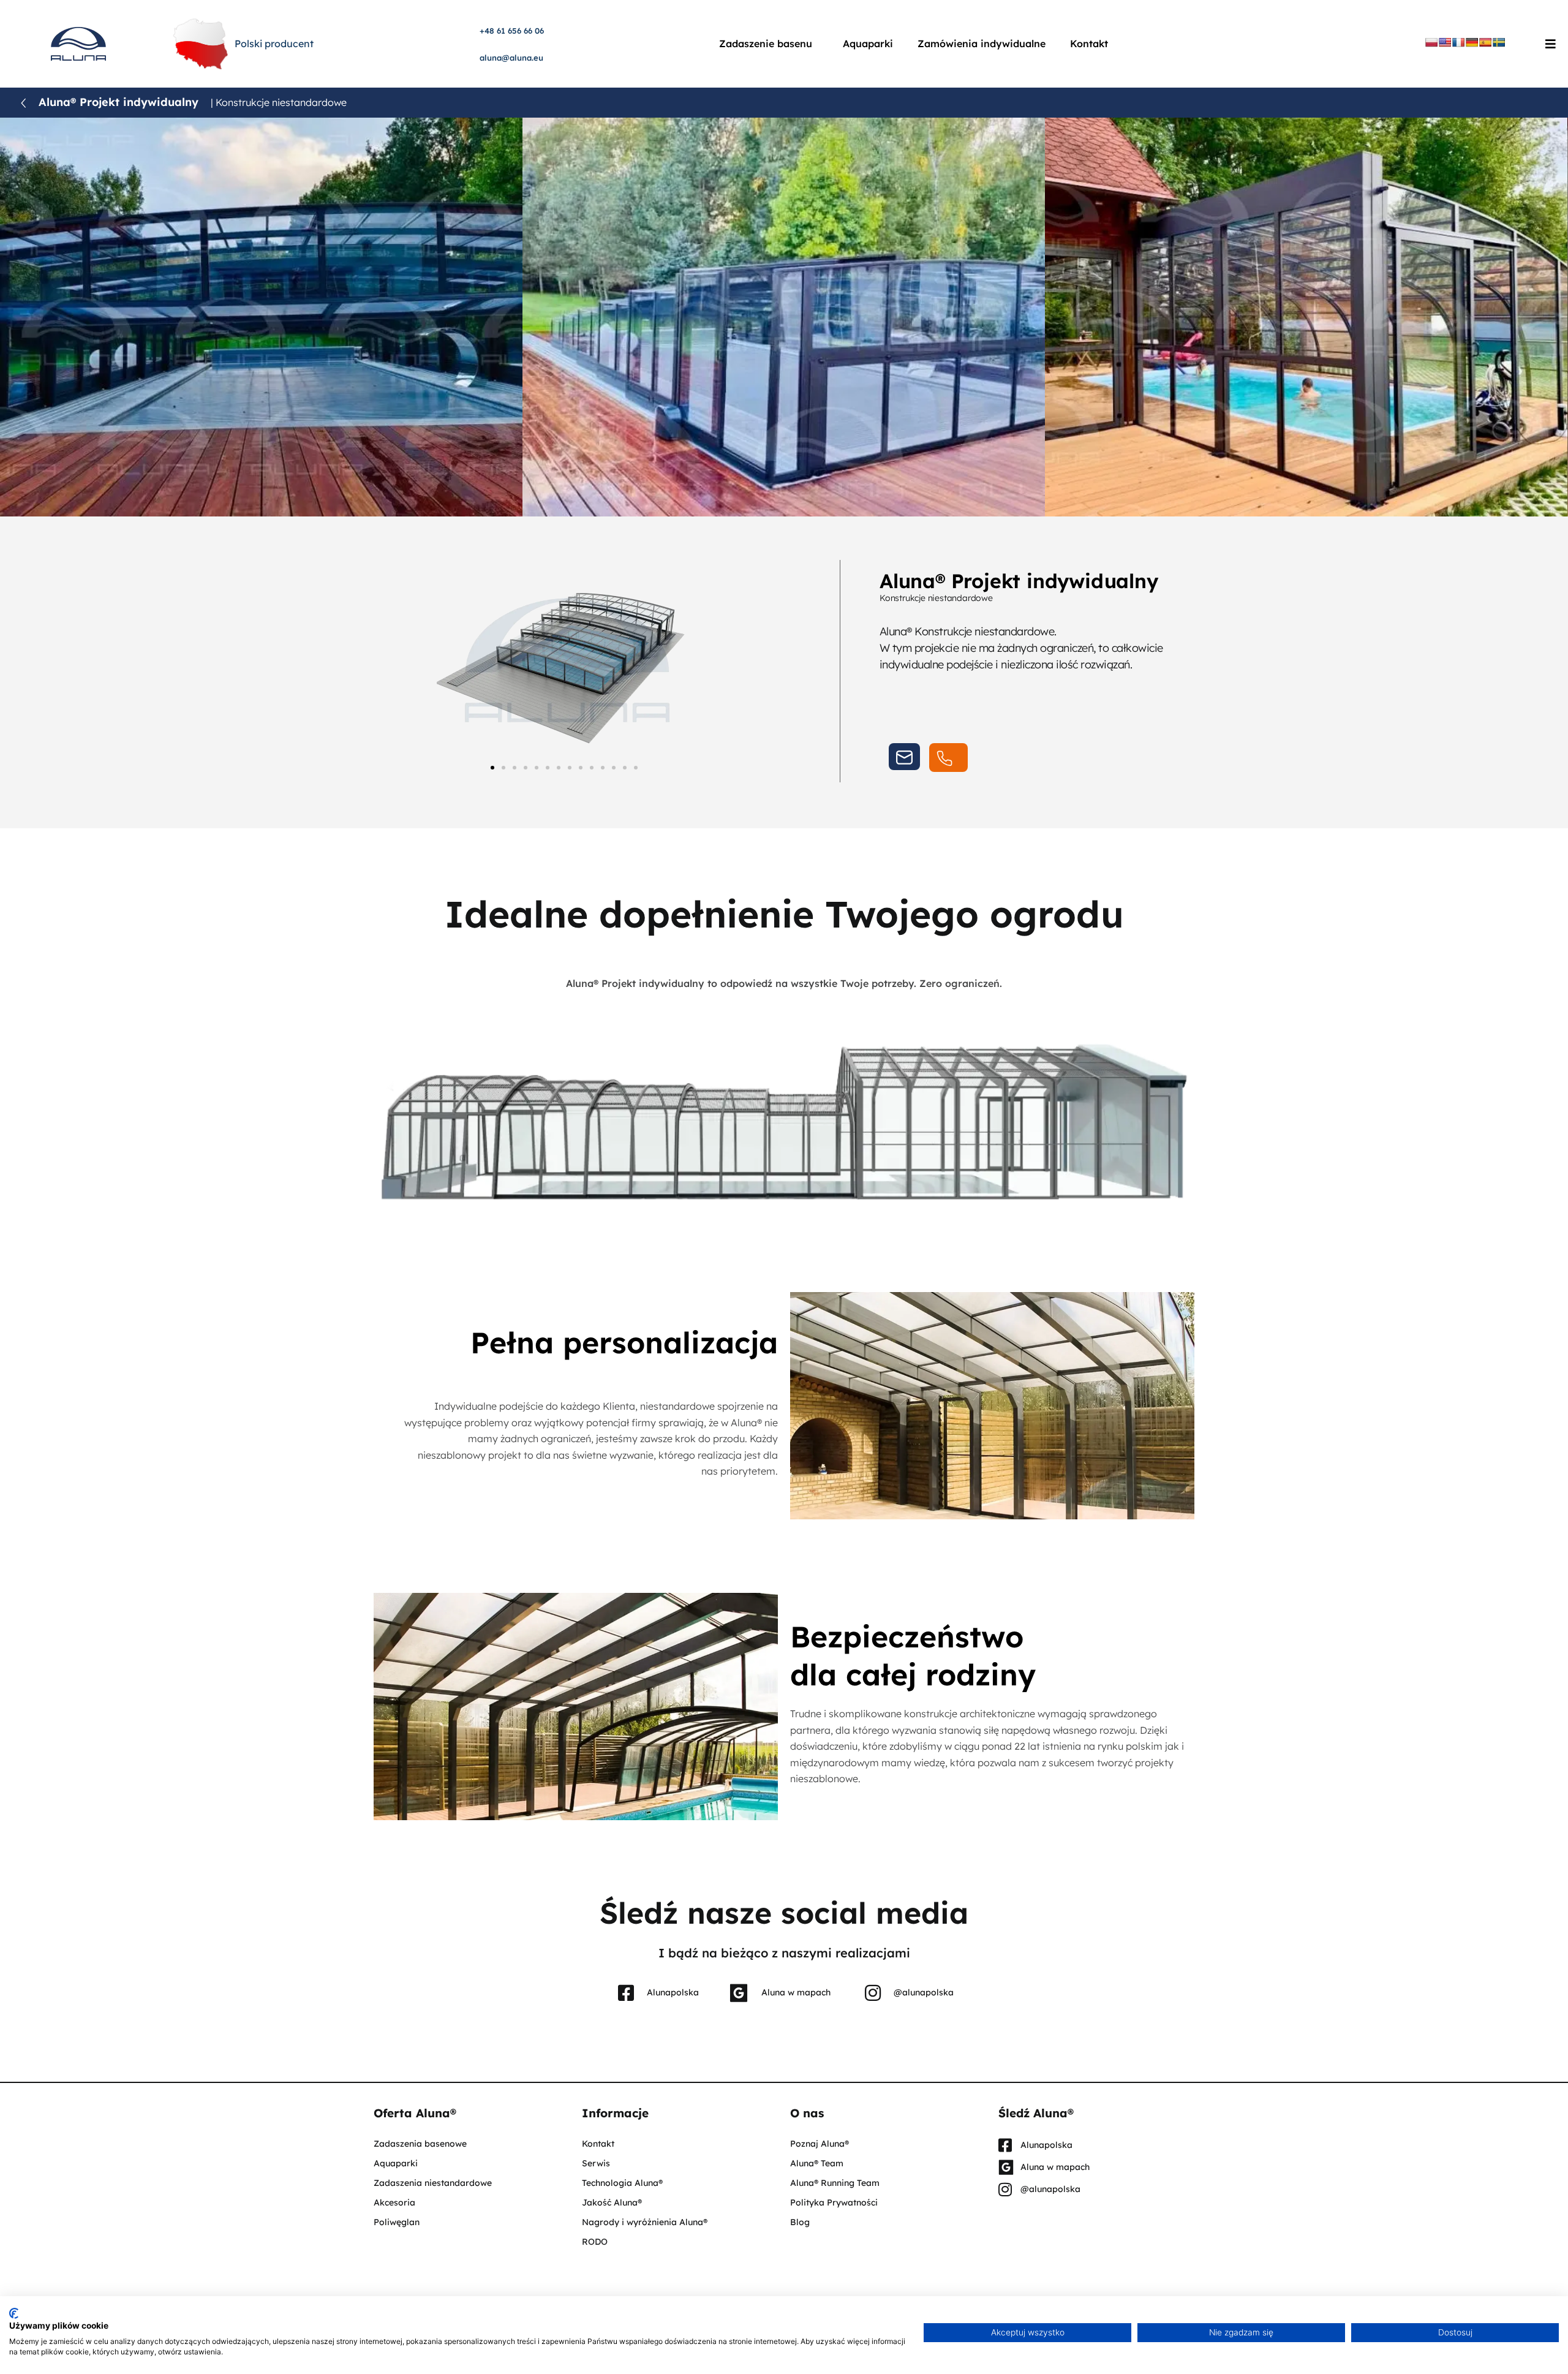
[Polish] (1431, 42)
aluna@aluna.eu (511, 58)
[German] (1472, 42)
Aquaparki (868, 43)
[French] (1458, 42)
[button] (492, 768)
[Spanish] (1485, 42)
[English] (1445, 42)
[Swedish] (1499, 42)
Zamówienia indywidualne (982, 43)
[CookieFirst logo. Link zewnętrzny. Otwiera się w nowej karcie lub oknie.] (14, 2313)
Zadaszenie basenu (766, 43)
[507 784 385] (948, 758)
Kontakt (1089, 43)
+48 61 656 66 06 (512, 31)
